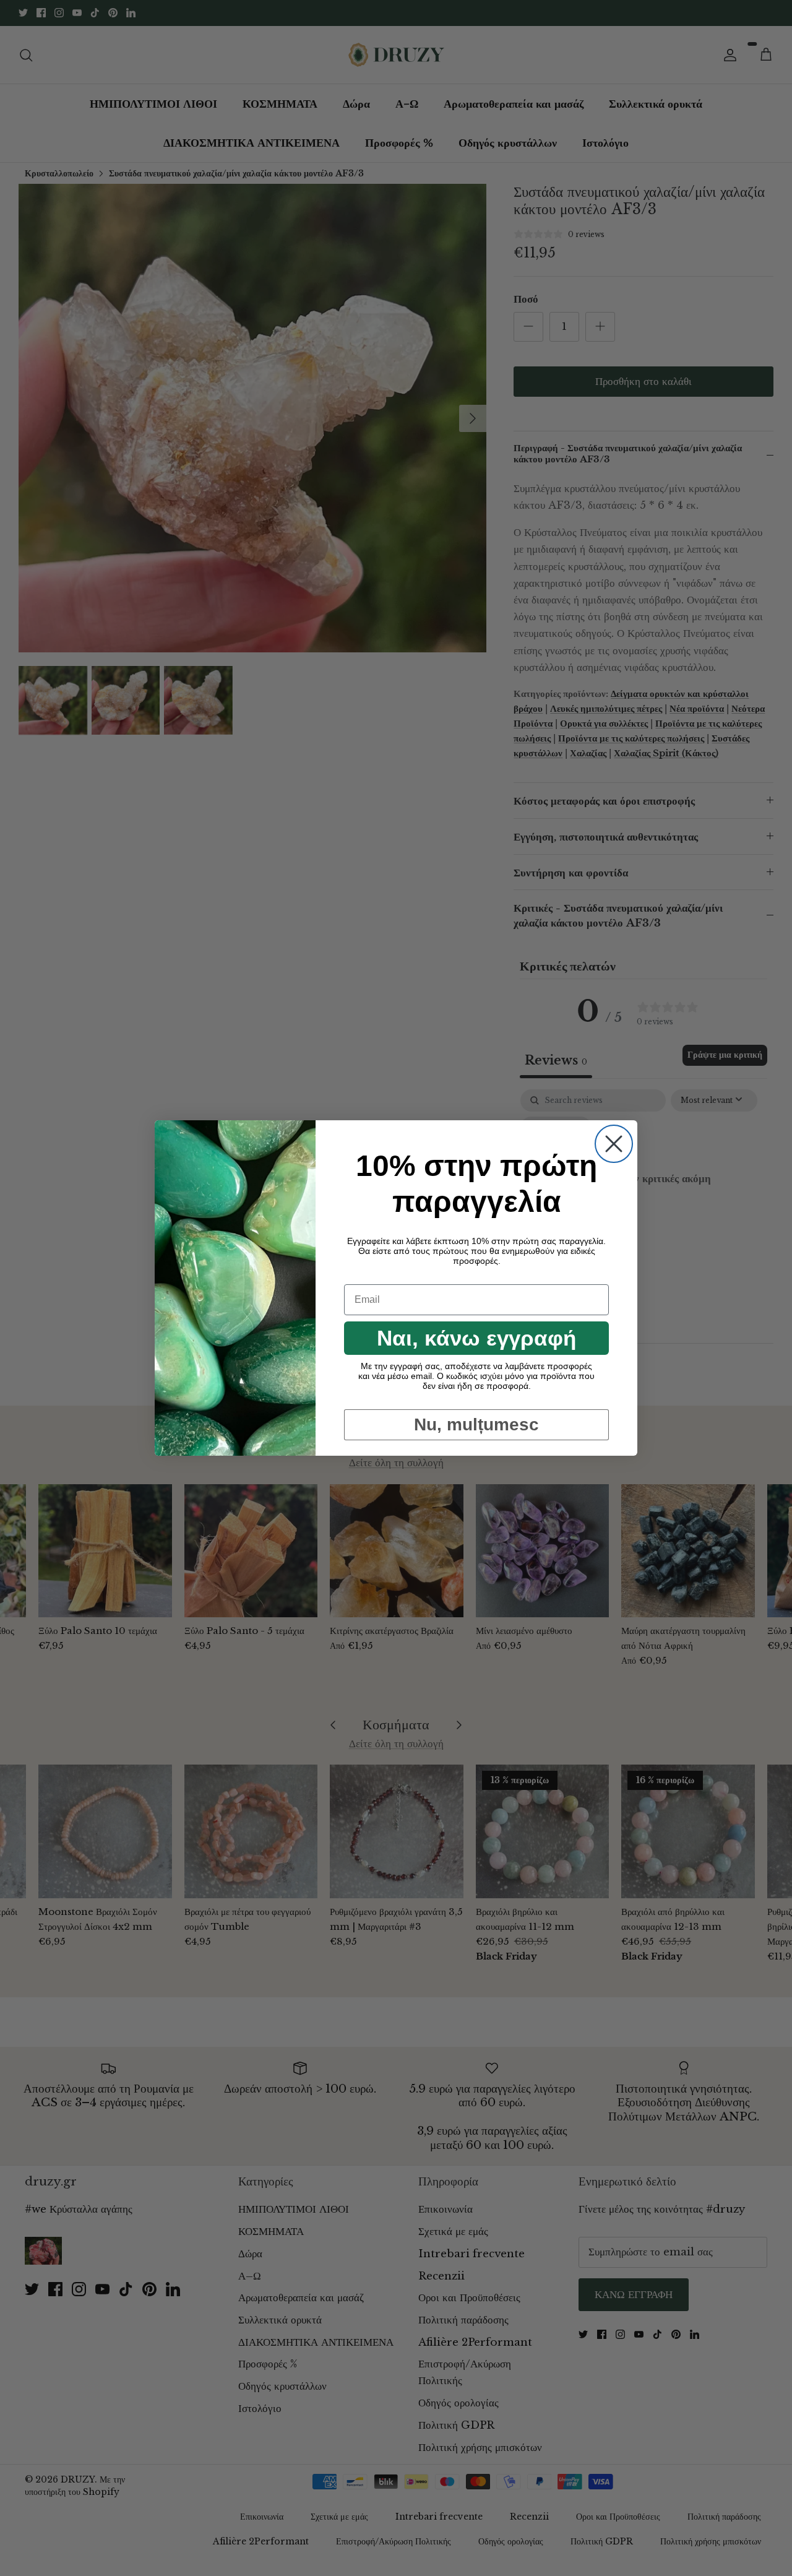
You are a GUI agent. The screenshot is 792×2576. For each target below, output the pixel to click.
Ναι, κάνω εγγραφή (476, 1338)
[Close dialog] (614, 1144)
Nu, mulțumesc (476, 1424)
